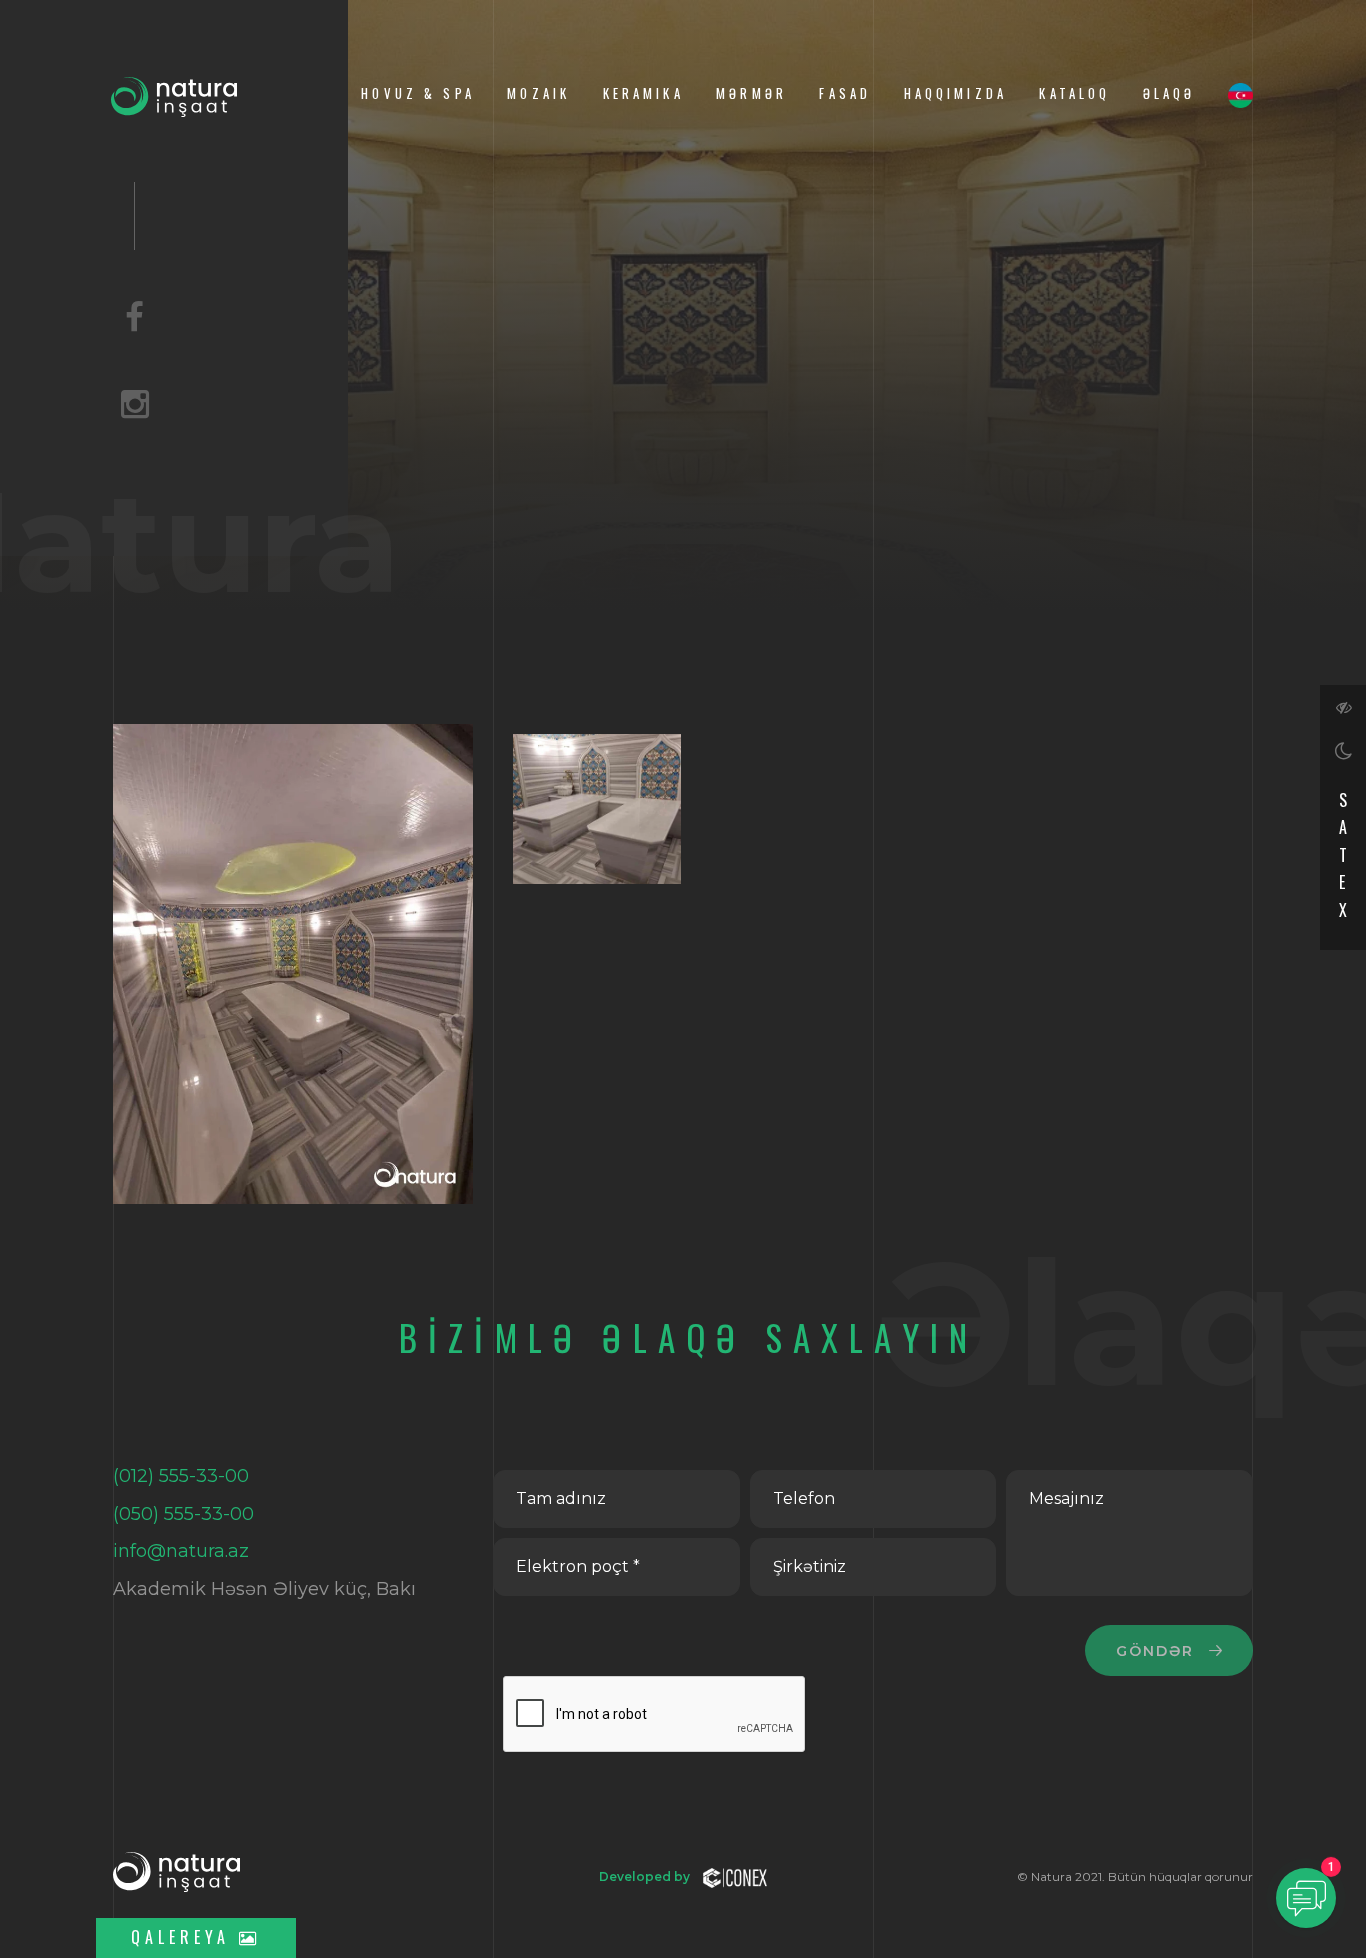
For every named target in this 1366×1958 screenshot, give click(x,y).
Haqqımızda (955, 93)
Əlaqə (1169, 93)
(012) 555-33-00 (181, 1476)
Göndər (1158, 1651)
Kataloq (1074, 93)
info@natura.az (181, 1551)
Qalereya (185, 1937)
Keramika (643, 93)
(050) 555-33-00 (183, 1514)
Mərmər (751, 93)
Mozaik (538, 93)
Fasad (845, 93)
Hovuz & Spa (418, 93)
